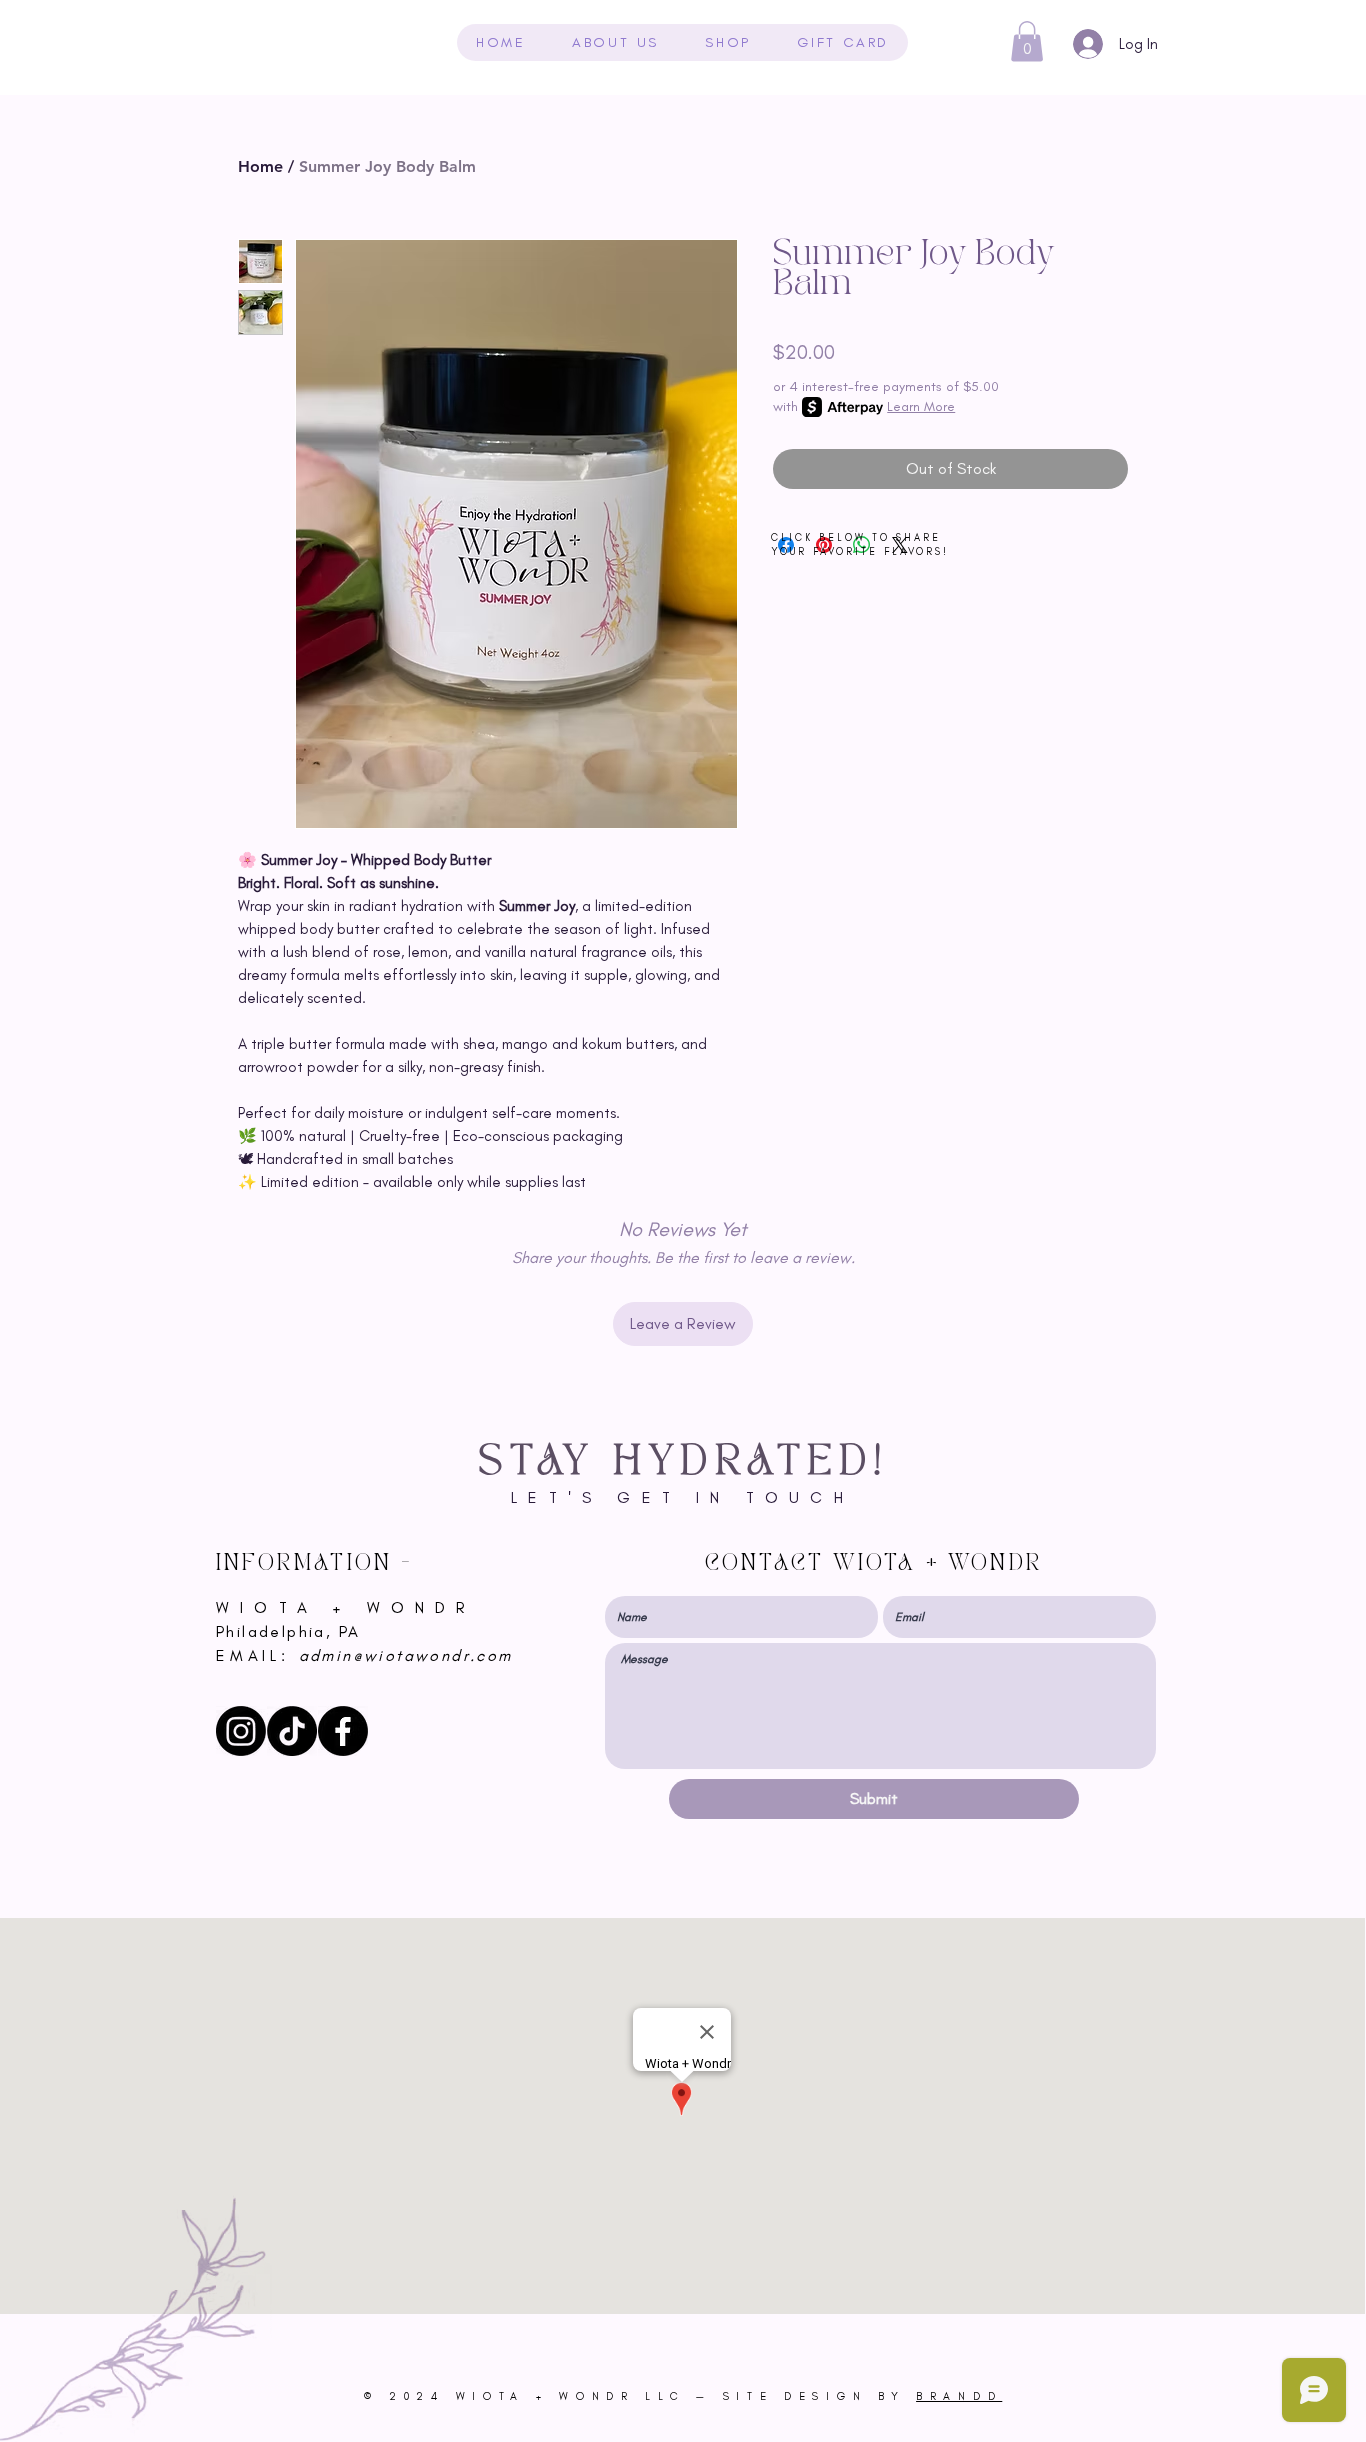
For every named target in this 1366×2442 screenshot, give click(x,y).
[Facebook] (343, 1731)
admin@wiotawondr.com (406, 1655)
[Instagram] (241, 1731)
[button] (1027, 41)
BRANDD (959, 2396)
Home (260, 166)
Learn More (921, 406)
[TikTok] (292, 1731)
